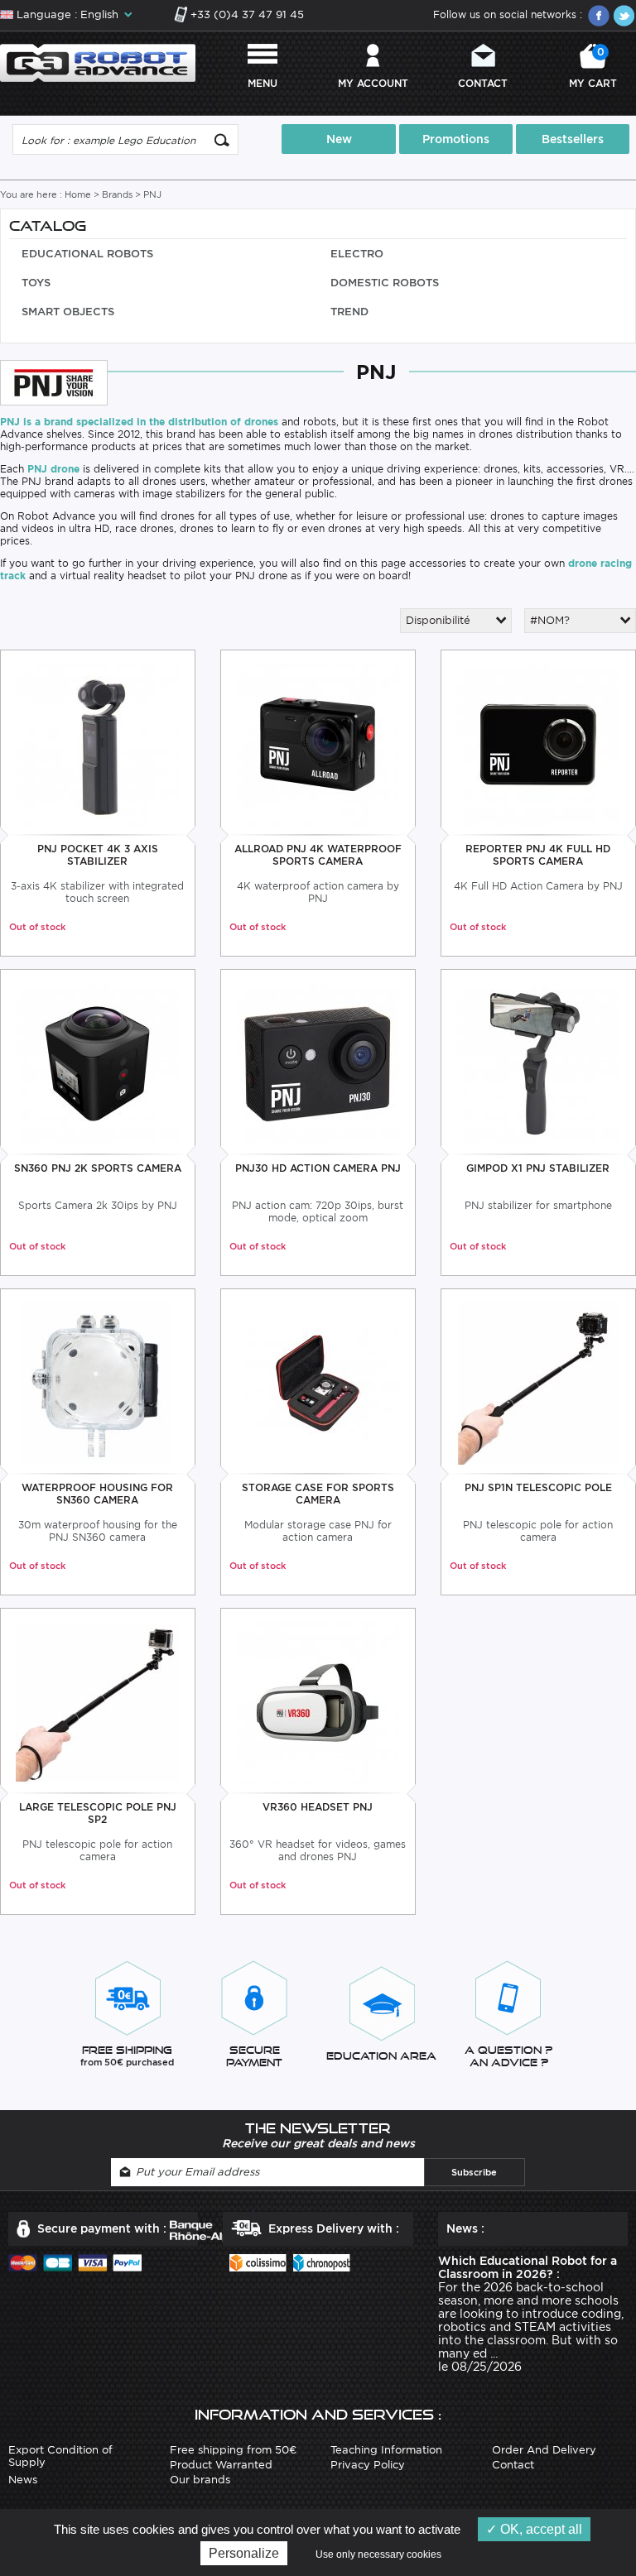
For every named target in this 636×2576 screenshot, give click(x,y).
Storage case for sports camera (318, 1494)
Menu (263, 83)
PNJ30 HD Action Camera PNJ (318, 1168)
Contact (483, 83)
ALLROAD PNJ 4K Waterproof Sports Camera (318, 855)
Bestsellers (573, 139)
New (339, 139)
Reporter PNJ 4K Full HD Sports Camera (538, 855)
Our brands (200, 2480)
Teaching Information (386, 2450)
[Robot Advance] (98, 62)
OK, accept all (540, 2529)
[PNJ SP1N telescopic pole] (538, 1382)
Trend (349, 312)
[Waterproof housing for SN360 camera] (97, 1382)
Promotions (456, 139)
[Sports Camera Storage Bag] (318, 1382)
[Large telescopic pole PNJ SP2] (97, 1701)
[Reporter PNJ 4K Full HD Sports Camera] (538, 743)
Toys (36, 283)
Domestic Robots (385, 283)
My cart (593, 67)
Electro (357, 254)
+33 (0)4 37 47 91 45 (247, 14)
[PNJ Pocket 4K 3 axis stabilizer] (97, 743)
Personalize (244, 2553)
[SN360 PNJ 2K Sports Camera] (97, 1062)
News (23, 2480)
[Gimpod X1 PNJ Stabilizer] (538, 1062)
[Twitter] (624, 16)
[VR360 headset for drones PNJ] (318, 1701)
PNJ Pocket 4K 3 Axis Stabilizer (98, 855)
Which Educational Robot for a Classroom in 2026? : (528, 2267)
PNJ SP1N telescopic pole (538, 1487)
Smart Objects (68, 312)
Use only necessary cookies (378, 2554)
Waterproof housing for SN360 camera (97, 1494)
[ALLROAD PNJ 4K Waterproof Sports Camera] (318, 743)
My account (373, 83)
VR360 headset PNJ (318, 1807)
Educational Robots (87, 254)
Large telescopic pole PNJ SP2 (98, 1813)
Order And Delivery (544, 2450)
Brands (117, 194)
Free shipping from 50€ (233, 2450)
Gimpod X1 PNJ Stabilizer (538, 1168)
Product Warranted (221, 2465)
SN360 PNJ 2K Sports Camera (98, 1168)
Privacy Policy (368, 2465)
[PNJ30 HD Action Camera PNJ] (318, 1062)
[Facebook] (599, 16)
